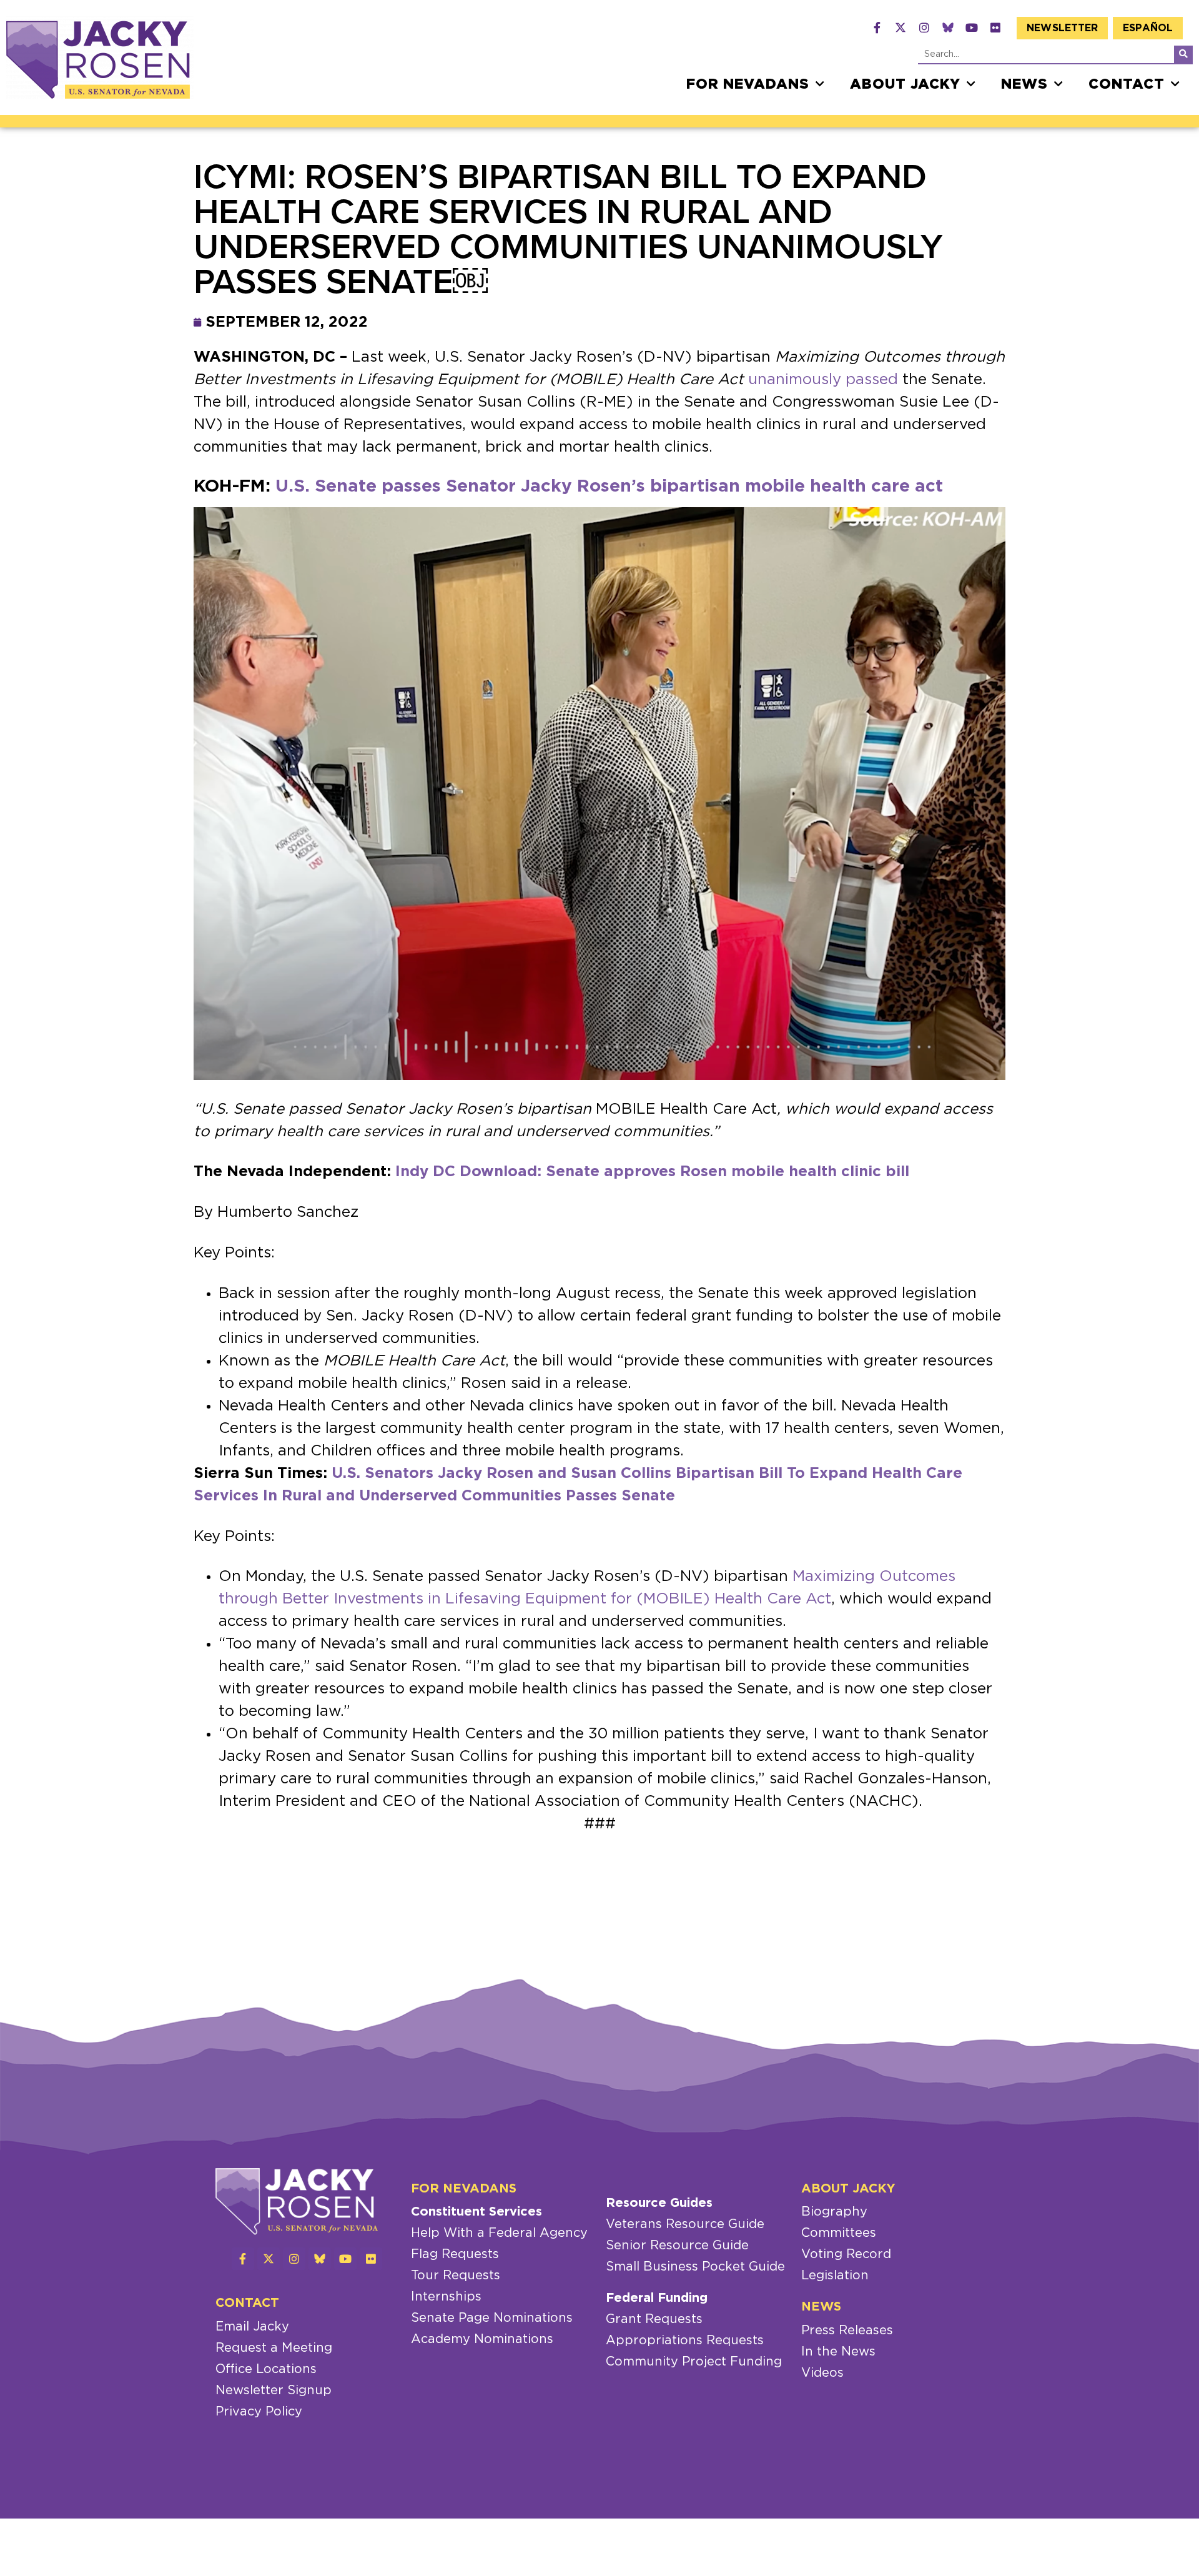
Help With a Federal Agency (499, 2233)
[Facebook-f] (877, 27)
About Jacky (905, 84)
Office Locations (266, 2369)
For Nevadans (748, 84)
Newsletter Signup (274, 2390)
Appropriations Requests (685, 2341)
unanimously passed (823, 380)
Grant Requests (654, 2319)
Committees (839, 2233)
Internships (446, 2297)
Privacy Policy (259, 2412)
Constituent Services (476, 2212)
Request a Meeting (274, 2348)
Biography (834, 2212)
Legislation (835, 2276)
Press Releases (847, 2331)
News (1024, 84)
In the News (838, 2352)
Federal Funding (657, 2298)
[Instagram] (924, 27)
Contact (1127, 84)
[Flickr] (995, 27)
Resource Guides (659, 2203)
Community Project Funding (694, 2362)
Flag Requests (455, 2254)
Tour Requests (456, 2276)
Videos (822, 2373)
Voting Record (846, 2254)
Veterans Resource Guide (685, 2224)
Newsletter (1062, 28)
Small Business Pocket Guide (695, 2267)
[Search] (1183, 54)
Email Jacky (252, 2327)
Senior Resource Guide (677, 2246)
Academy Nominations (482, 2339)
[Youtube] (972, 27)
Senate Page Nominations (492, 2318)
